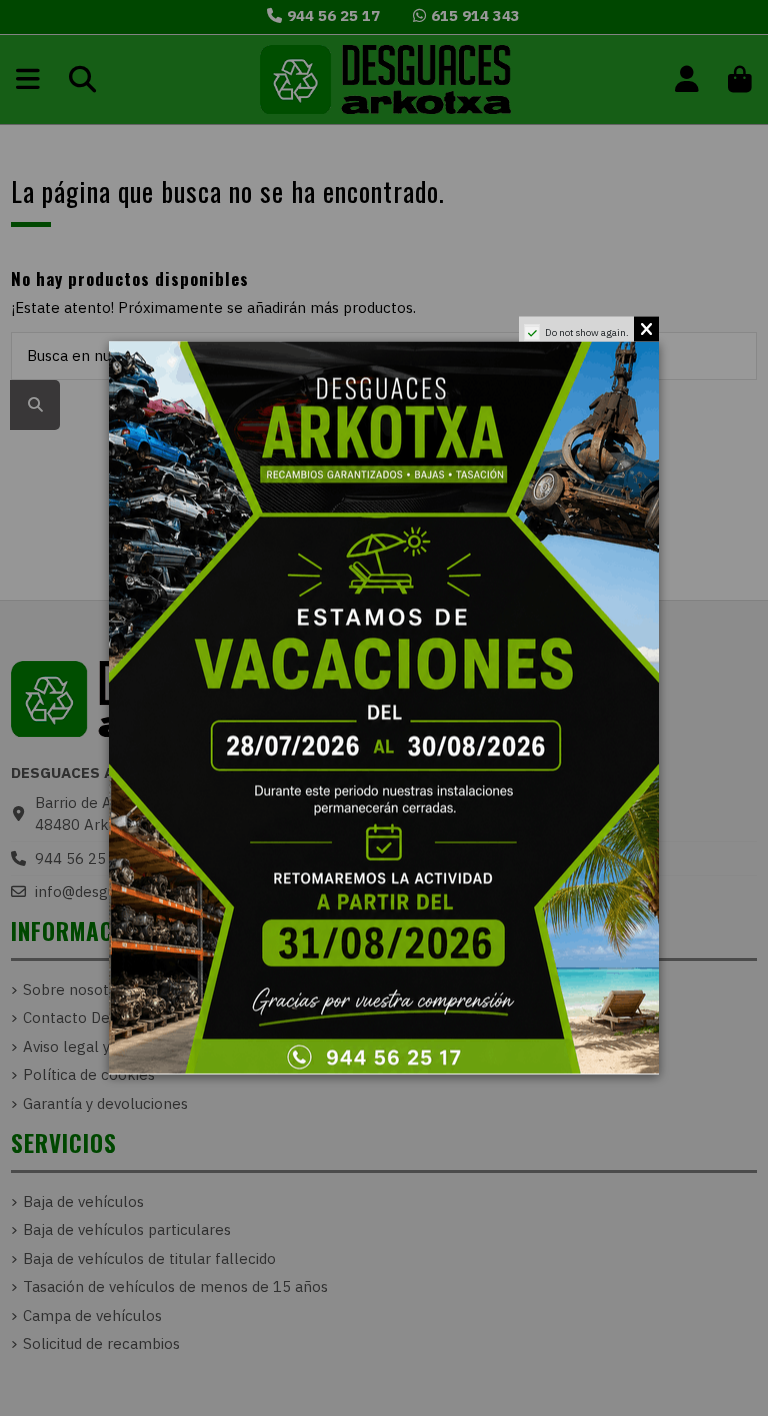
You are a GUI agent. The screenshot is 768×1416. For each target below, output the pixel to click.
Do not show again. (587, 332)
